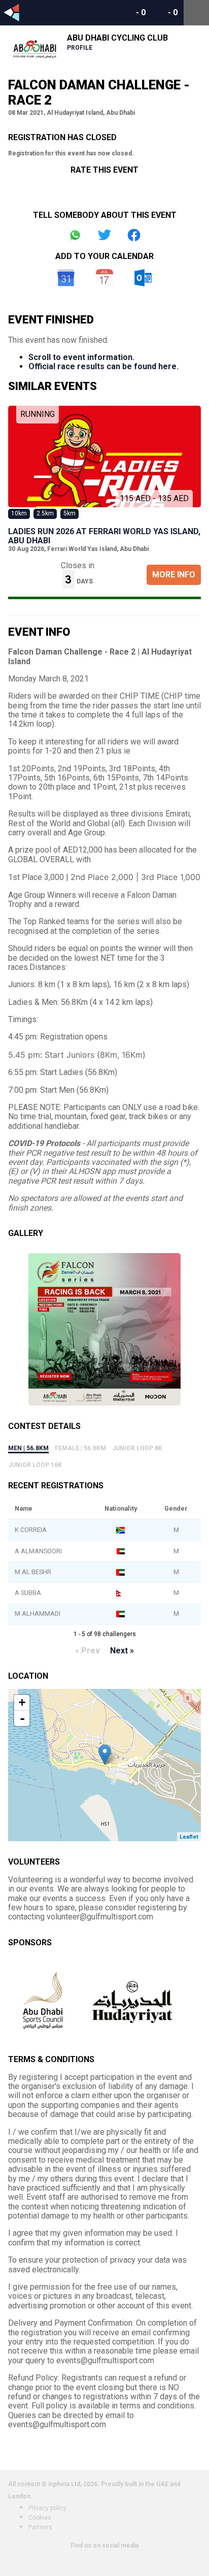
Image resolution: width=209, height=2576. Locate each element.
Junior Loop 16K (35, 1465)
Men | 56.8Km (28, 1448)
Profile (80, 48)
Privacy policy (47, 2508)
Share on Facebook (134, 235)
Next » (122, 1651)
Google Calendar (66, 278)
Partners (40, 2527)
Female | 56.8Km (80, 1448)
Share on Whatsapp (75, 235)
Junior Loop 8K (137, 1448)
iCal (104, 278)
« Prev (88, 1651)
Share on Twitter (104, 235)
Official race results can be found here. (103, 366)
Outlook (143, 278)
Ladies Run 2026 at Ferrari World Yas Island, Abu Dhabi (104, 536)
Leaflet (189, 1837)
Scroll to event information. (81, 357)
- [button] (22, 1718)
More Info (174, 575)
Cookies (40, 2518)
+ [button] (22, 1702)
